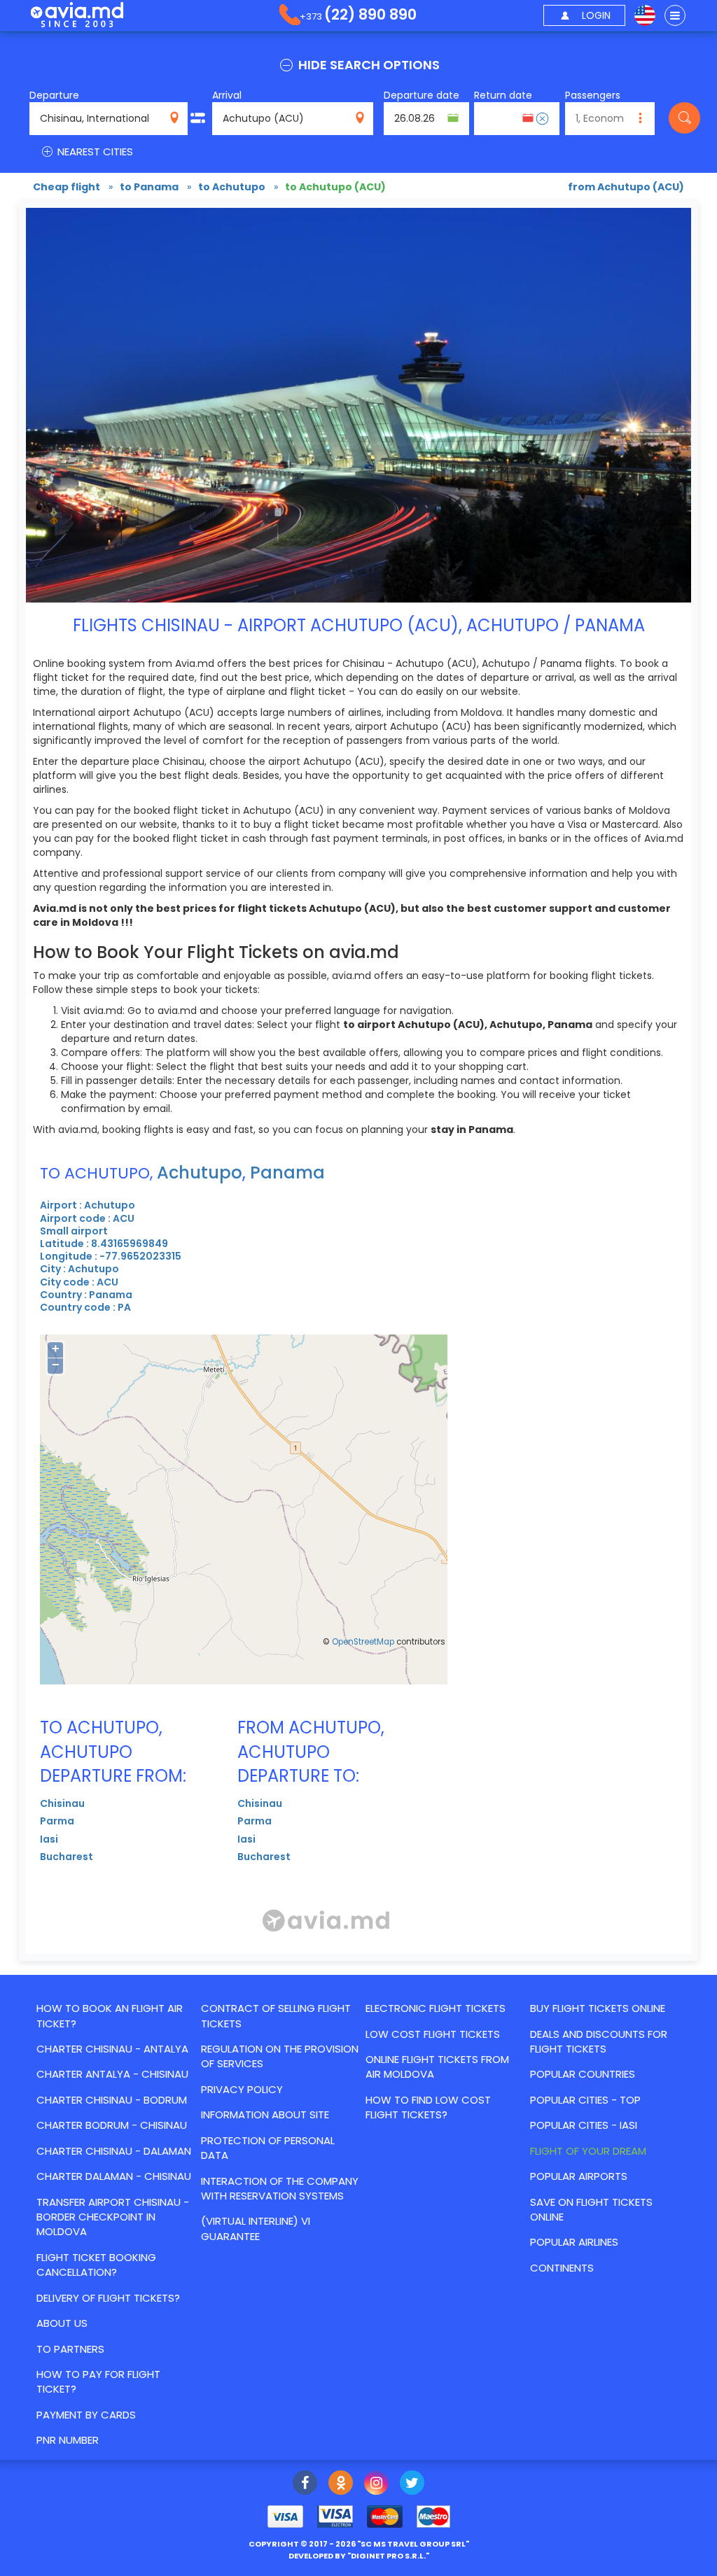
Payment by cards (86, 2415)
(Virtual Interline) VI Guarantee (256, 2228)
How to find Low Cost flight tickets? (428, 2107)
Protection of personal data (268, 2148)
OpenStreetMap (363, 1642)
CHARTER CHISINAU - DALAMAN (114, 2151)
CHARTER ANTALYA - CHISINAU (112, 2074)
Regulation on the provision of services (280, 2056)
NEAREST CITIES (94, 152)
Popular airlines (574, 2242)
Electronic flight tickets (436, 2008)
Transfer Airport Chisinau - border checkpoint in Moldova (113, 2217)
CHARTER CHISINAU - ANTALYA (112, 2049)
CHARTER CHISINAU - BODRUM (112, 2100)
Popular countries (583, 2074)
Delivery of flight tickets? (108, 2298)
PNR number (68, 2440)
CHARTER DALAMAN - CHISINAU (114, 2176)
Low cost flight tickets (433, 2034)
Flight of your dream (588, 2151)
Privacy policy (242, 2089)
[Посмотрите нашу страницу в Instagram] (376, 2484)
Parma (57, 1821)
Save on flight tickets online (591, 2209)
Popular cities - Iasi (584, 2125)
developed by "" (359, 2556)
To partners (70, 2349)
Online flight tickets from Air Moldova (437, 2067)
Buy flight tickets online (598, 2008)
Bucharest (67, 1857)
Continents (562, 2268)
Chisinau (62, 1803)
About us (62, 2323)
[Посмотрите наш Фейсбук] (305, 2484)
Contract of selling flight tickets (276, 2015)
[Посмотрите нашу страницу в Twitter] (412, 2484)
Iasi (49, 1839)
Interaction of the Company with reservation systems (280, 2188)
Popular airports (579, 2176)
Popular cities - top (585, 2100)
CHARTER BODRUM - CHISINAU (112, 2125)
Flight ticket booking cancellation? (96, 2265)
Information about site (265, 2114)
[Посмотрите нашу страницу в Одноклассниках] (341, 2484)
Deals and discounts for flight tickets (599, 2041)
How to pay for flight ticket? (98, 2381)
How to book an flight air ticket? (110, 2015)
